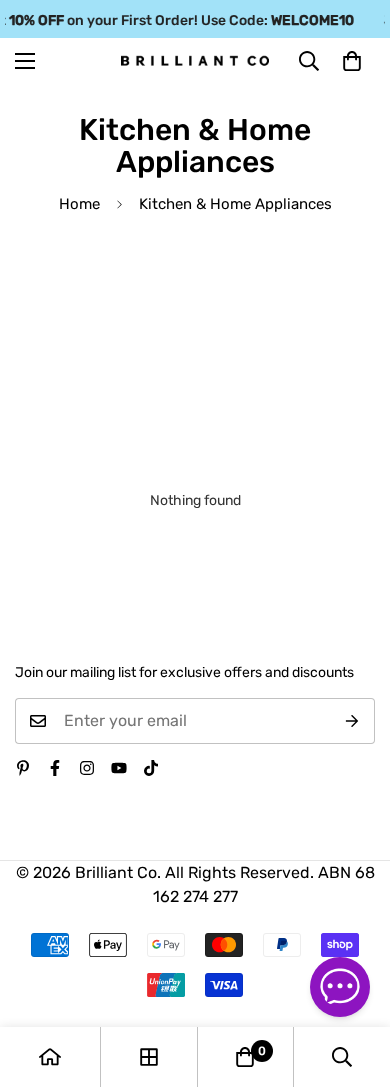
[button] (352, 61)
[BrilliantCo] (195, 61)
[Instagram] (87, 768)
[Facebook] (55, 768)
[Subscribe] (352, 721)
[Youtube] (119, 768)
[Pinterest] (23, 768)
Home (79, 204)
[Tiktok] (151, 768)
